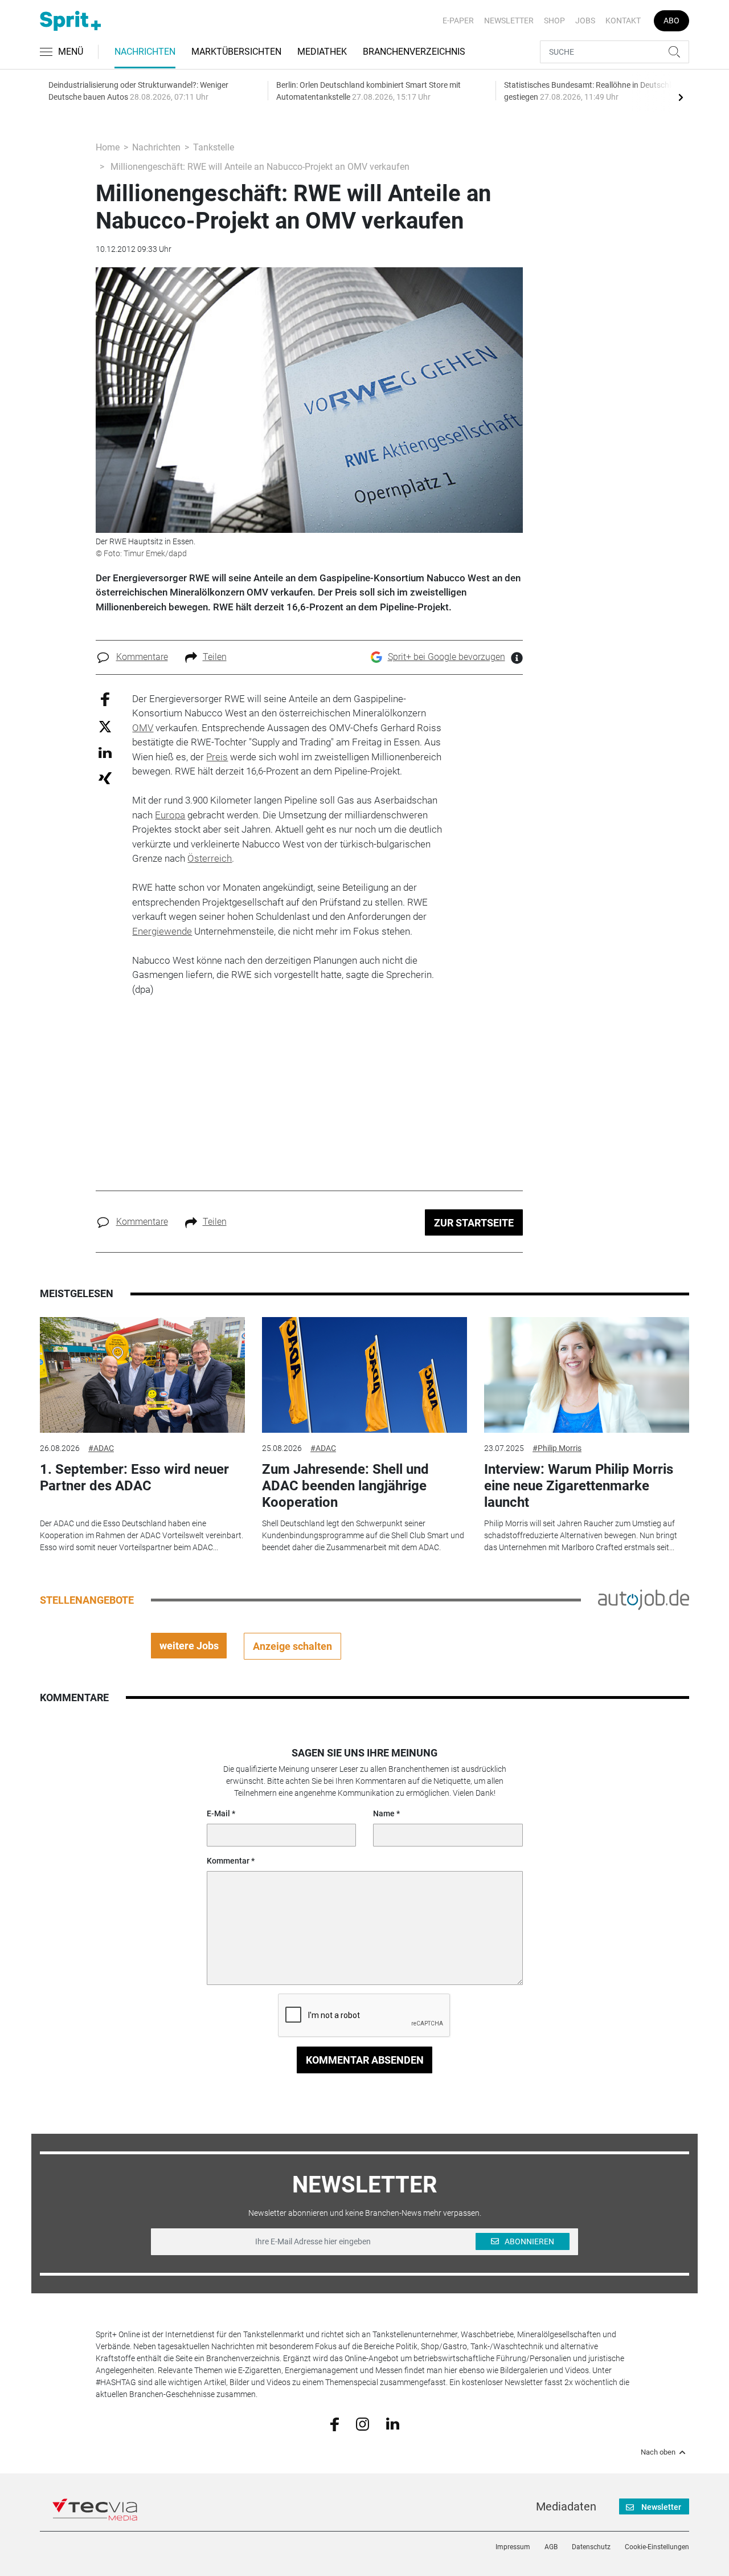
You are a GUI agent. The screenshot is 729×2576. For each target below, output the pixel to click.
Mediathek (322, 52)
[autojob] (644, 1599)
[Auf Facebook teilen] (105, 698)
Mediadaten (566, 2506)
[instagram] (363, 2423)
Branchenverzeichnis (414, 52)
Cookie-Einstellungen (657, 2547)
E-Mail (218, 1813)
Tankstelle (214, 147)
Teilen (215, 657)
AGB (551, 2547)
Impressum (513, 2547)
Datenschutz (591, 2547)
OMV (143, 728)
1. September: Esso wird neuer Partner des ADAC (134, 1477)
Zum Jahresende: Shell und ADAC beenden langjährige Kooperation (345, 1486)
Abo (671, 21)
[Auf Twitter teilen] (105, 726)
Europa (170, 815)
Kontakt (623, 21)
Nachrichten (145, 52)
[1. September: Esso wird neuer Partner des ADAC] (142, 1375)
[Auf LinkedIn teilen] (105, 752)
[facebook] (335, 2423)
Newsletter (509, 21)
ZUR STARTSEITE (474, 1223)
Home (108, 147)
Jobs (585, 21)
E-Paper (458, 21)
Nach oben (658, 2452)
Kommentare (142, 657)
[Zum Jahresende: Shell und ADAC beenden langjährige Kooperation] (364, 1375)
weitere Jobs (189, 1646)
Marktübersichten (236, 52)
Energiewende (162, 931)
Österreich (210, 858)
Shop (554, 21)
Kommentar (228, 1861)
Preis (217, 757)
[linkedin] (393, 2423)
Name (384, 1813)
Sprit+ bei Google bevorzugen (447, 657)
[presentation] (681, 97)
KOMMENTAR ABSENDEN (365, 2060)
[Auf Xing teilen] (105, 778)
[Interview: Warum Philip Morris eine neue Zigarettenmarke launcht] (587, 1375)
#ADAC (101, 1448)
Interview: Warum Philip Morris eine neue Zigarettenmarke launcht (579, 1486)
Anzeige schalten (292, 1646)
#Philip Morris (557, 1448)
